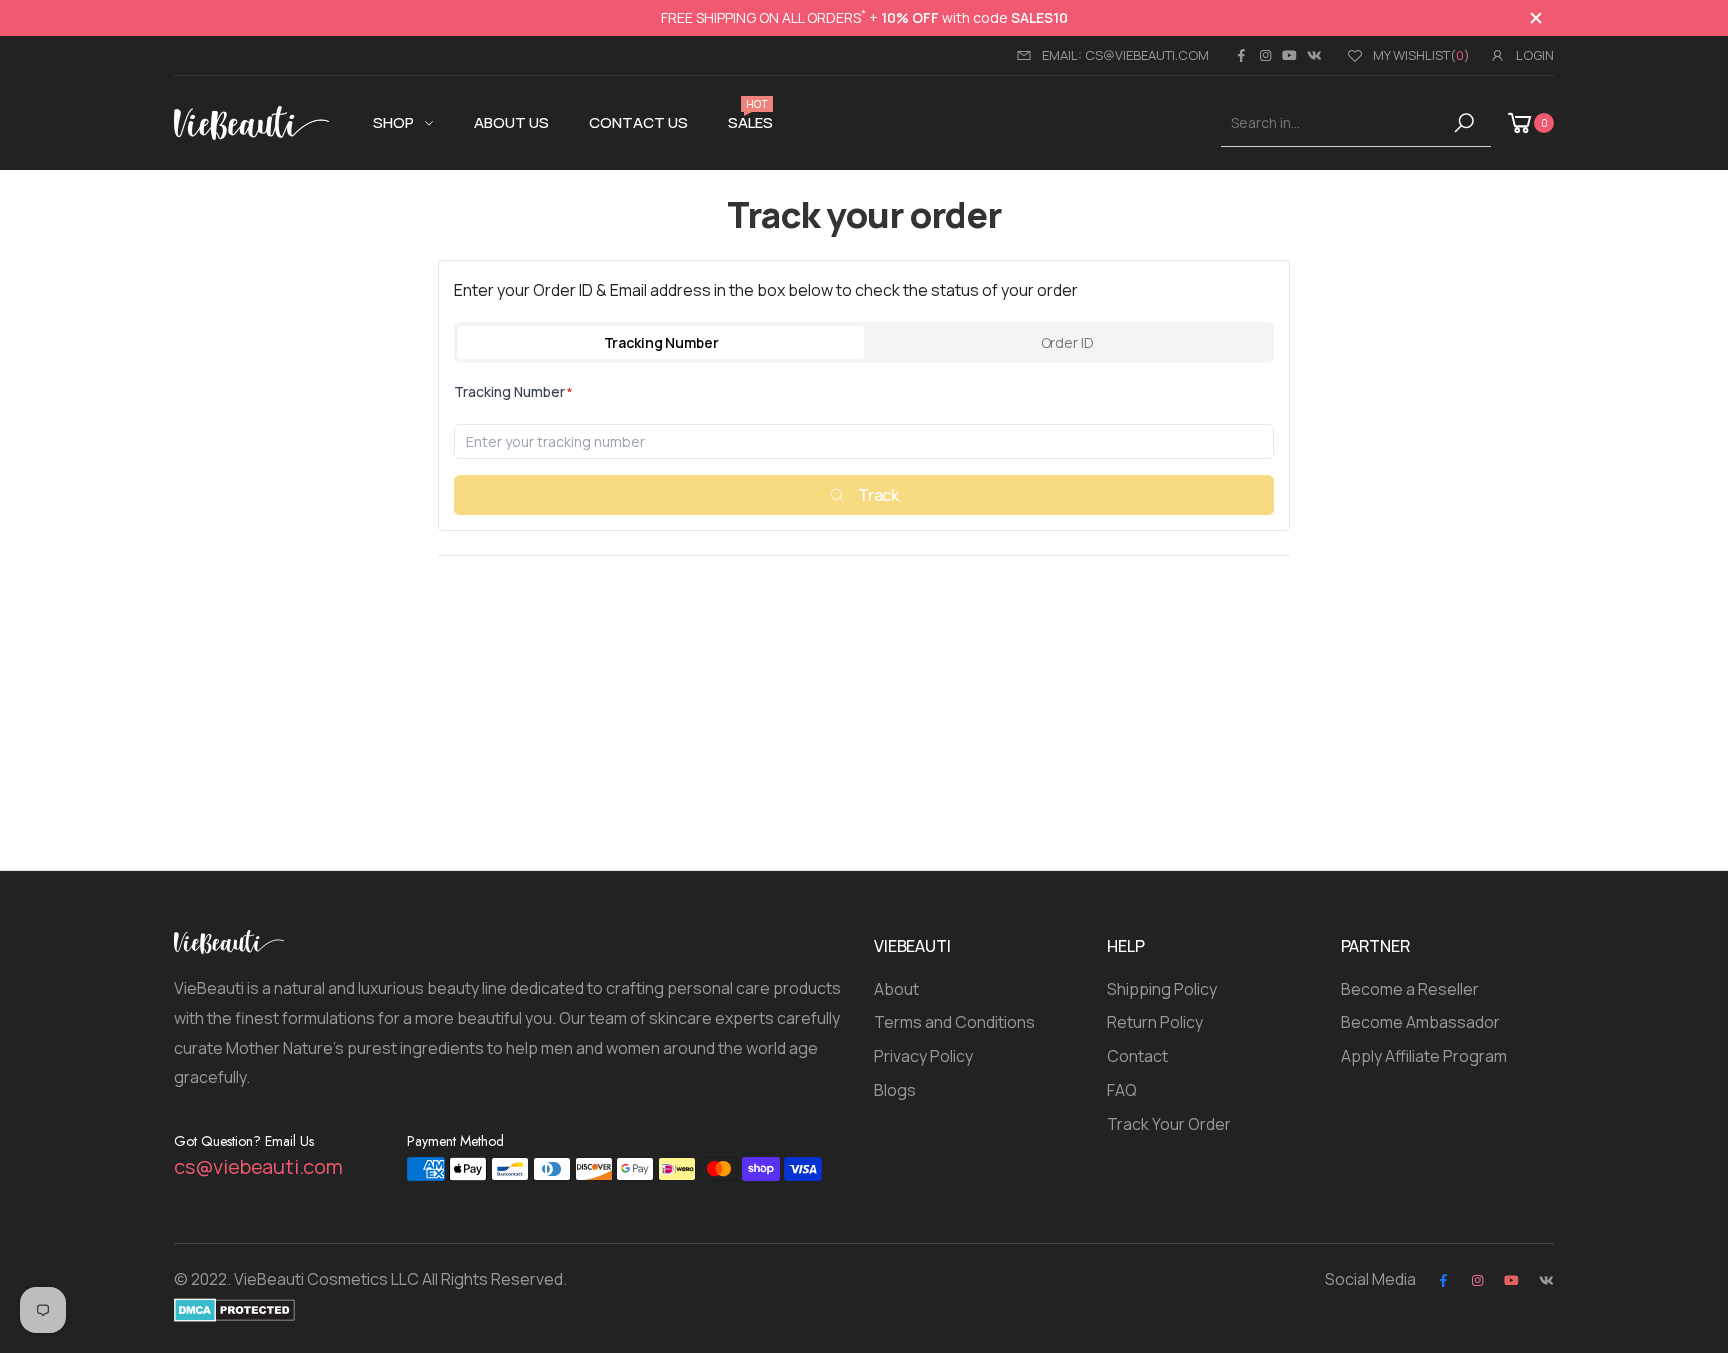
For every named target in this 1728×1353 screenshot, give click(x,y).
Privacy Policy (923, 1056)
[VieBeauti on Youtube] (1289, 55)
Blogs (895, 1090)
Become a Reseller (1410, 989)
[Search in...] (1467, 123)
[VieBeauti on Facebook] (1241, 55)
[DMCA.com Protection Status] (234, 1309)
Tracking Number (661, 342)
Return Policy (1155, 1022)
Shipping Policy (1162, 989)
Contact (1137, 1056)
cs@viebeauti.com (258, 1166)
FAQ (1122, 1090)
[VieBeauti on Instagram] (1265, 55)
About (896, 989)
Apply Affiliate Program (1424, 1056)
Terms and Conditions (954, 1022)
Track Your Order (1169, 1124)
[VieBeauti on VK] (1314, 55)
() (1421, 55)
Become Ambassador (1420, 1022)
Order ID (1067, 342)
